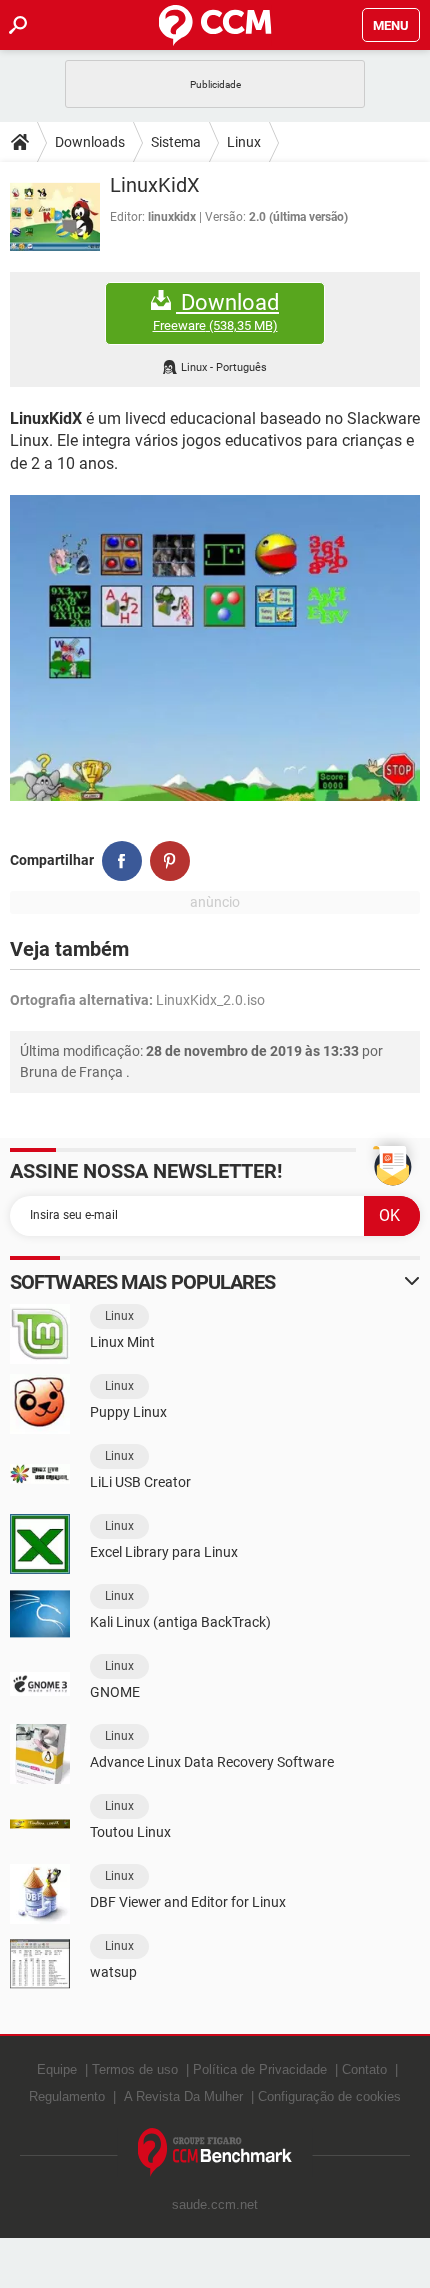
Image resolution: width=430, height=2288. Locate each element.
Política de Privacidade (260, 2069)
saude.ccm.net (215, 2204)
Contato (364, 2069)
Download (216, 312)
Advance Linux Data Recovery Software (212, 1762)
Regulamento (67, 2096)
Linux (244, 142)
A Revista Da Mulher (183, 2096)
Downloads (90, 142)
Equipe (57, 2069)
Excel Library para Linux (164, 1552)
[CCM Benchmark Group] (215, 2152)
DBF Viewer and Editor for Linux (188, 1902)
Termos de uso (135, 2069)
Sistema (176, 142)
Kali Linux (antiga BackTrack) (180, 1622)
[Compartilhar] (122, 861)
